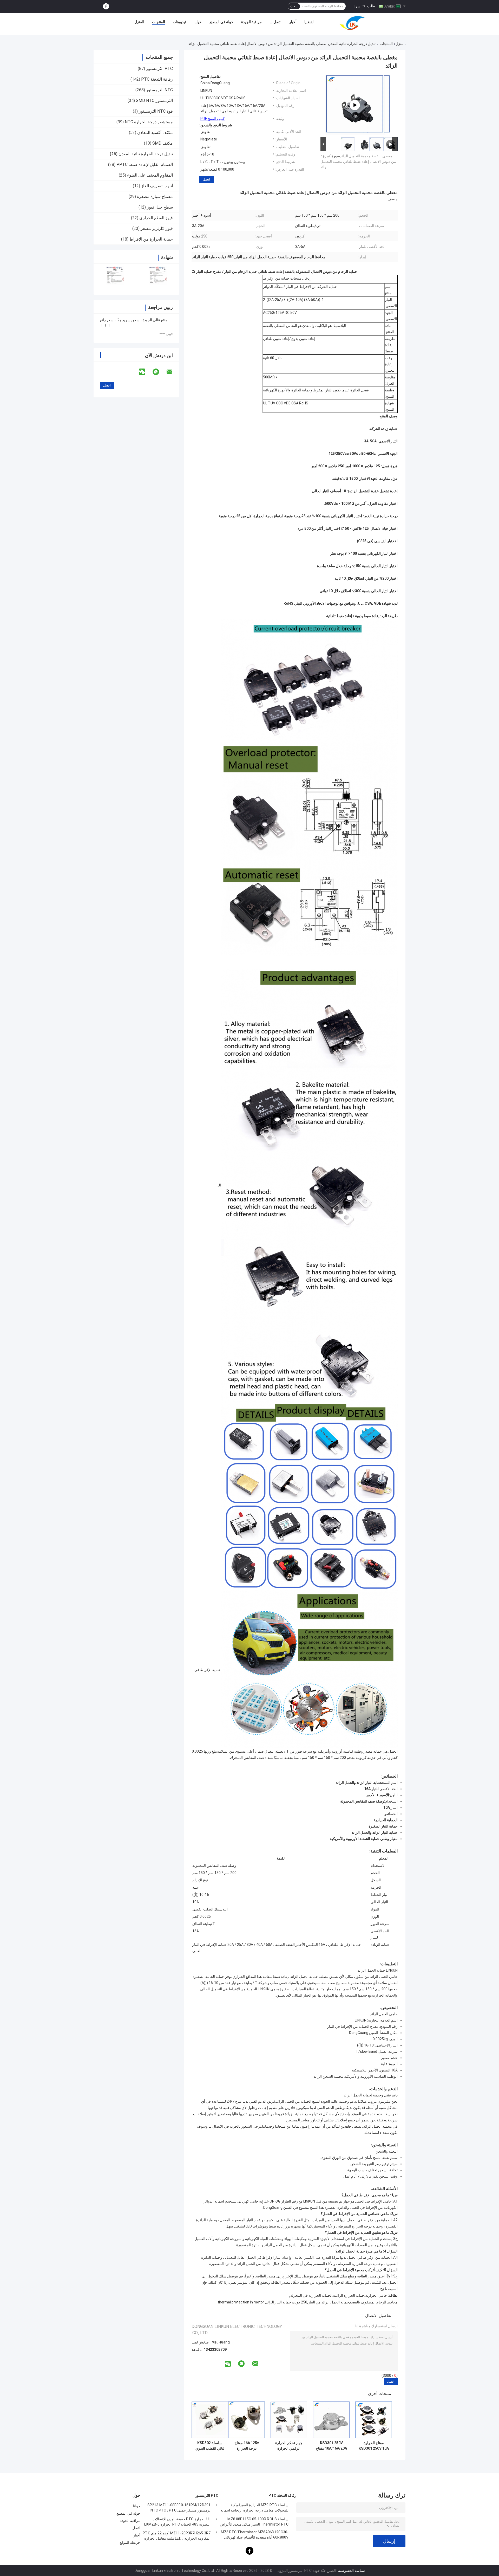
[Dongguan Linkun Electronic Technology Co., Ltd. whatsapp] (159, 372)
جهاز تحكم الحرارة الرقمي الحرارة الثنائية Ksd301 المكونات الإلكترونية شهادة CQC (289, 2446)
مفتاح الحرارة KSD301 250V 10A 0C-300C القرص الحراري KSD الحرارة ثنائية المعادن (374, 2446)
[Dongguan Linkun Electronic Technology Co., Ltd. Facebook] (106, 6)
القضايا (309, 22)
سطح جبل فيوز (160, 207)
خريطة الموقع (130, 2542)
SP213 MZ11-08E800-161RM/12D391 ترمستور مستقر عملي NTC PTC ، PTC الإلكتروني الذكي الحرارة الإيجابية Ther (179, 2508)
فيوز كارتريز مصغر (157, 228)
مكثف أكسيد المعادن (155, 133)
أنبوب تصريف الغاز (157, 186)
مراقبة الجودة (251, 22)
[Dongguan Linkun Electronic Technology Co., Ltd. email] (173, 372)
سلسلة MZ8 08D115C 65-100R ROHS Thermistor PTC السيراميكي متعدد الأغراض (254, 2522)
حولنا (198, 22)
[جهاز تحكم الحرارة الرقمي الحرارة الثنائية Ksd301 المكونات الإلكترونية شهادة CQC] (289, 2420)
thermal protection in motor (241, 2302)
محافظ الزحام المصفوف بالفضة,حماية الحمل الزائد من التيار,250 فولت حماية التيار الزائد (332, 2302)
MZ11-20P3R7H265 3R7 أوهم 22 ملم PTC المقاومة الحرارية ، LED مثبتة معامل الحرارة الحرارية (177, 2536)
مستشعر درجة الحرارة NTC (149, 122)
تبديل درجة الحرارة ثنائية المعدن (352, 44)
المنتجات (159, 22)
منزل (399, 44)
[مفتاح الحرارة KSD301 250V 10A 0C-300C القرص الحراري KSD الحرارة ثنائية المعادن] (374, 2420)
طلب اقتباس (366, 6)
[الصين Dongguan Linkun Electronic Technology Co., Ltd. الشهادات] (115, 276)
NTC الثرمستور (159, 90)
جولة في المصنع (221, 22)
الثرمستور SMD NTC (154, 101)
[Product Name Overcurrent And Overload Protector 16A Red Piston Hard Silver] (355, 105)
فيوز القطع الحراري (156, 218)
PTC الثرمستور (159, 69)
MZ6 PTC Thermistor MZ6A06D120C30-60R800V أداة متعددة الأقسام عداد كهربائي (255, 2535)
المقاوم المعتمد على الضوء (150, 175)
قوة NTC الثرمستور (156, 111)
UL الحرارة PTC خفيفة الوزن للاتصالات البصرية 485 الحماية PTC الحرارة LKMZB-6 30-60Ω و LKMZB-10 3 (177, 2522)
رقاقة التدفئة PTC (157, 79)
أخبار (293, 22)
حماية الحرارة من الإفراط (151, 239)
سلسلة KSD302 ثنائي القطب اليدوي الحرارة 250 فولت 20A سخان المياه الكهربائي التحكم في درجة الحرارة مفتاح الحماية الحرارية (210, 2446)
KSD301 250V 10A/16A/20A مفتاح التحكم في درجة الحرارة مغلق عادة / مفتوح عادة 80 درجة (331, 2446)
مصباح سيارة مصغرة (155, 196)
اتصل (206, 179)
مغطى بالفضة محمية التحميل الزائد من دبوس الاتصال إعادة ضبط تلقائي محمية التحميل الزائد (358, 162)
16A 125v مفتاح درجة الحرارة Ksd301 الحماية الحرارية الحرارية (247, 2446)
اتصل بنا (275, 22)
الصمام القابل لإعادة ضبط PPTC (145, 164)
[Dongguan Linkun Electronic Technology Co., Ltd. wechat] (145, 372)
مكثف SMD (163, 143)
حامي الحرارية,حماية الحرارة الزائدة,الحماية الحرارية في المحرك (339, 2295)
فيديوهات (180, 22)
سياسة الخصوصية (352, 2571)
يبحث (294, 6)
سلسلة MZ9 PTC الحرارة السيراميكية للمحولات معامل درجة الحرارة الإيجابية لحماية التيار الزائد (254, 2508)
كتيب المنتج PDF (212, 119)
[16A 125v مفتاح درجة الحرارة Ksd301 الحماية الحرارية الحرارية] (247, 2420)
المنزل (139, 22)
